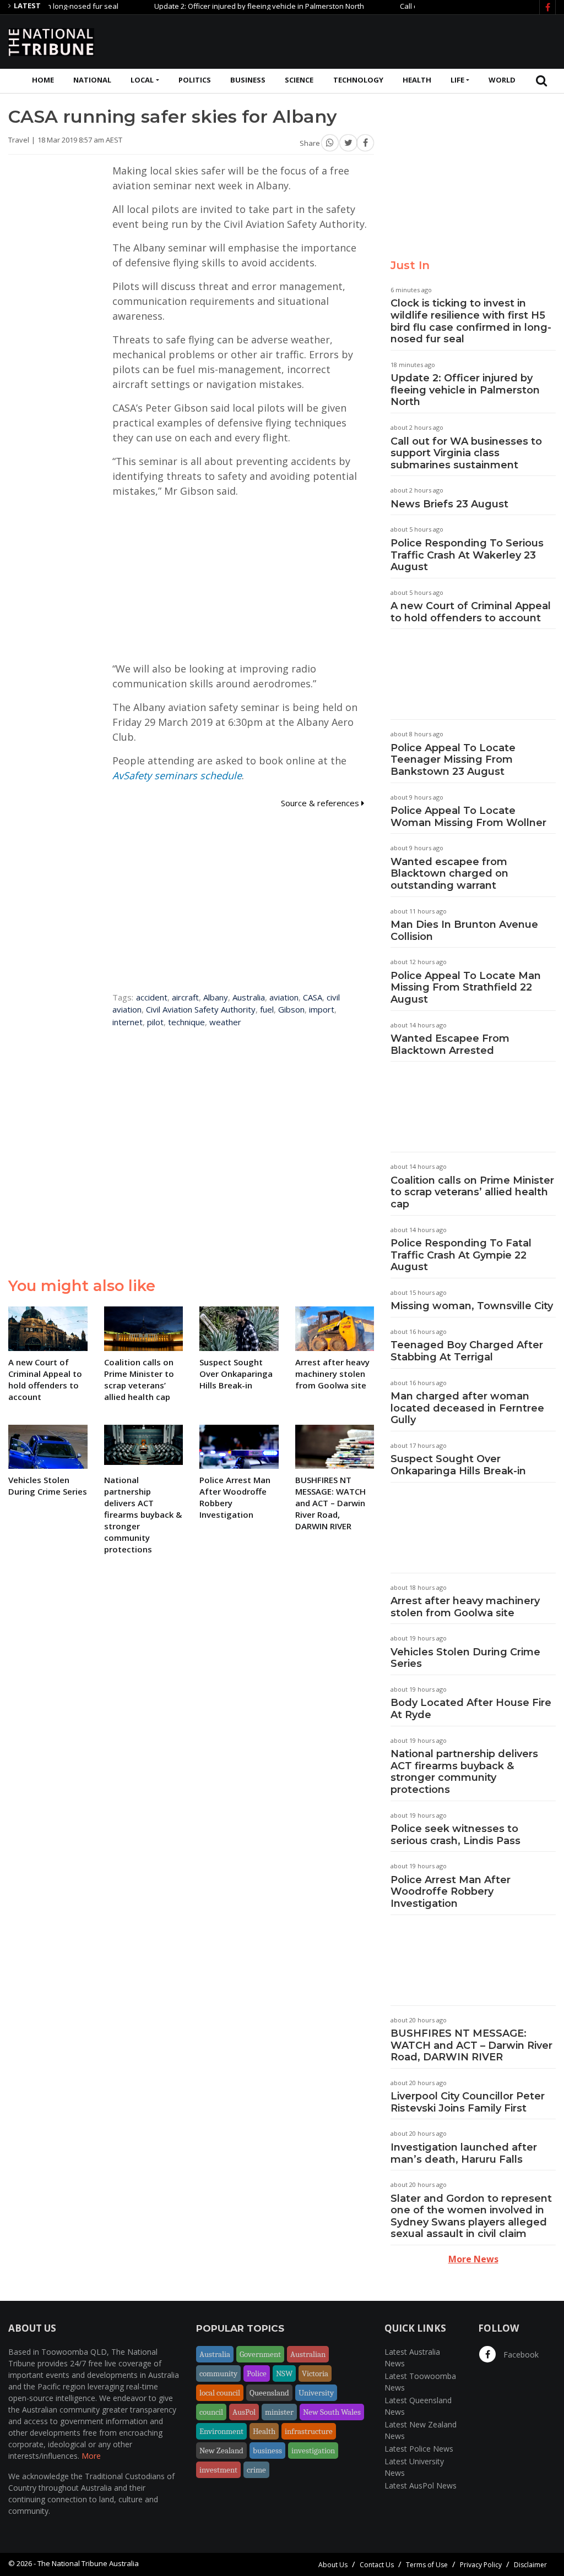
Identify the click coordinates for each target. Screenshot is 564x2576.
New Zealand (221, 2451)
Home (43, 80)
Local (142, 80)
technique (186, 1022)
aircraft (185, 997)
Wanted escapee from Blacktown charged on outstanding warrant (449, 874)
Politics (195, 80)
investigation (313, 2451)
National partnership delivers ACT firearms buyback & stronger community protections (464, 1772)
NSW (284, 2373)
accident (152, 997)
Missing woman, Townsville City (472, 1306)
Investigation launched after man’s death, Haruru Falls (464, 2153)
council (211, 2412)
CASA (313, 997)
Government (260, 2354)
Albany (216, 997)
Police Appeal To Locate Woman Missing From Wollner (468, 817)
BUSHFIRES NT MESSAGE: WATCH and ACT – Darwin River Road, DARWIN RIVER (471, 2045)
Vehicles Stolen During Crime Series (465, 1658)
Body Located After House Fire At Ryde (471, 1709)
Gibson (291, 1009)
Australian (308, 2354)
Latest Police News (419, 2449)
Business (248, 80)
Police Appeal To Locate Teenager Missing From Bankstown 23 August (453, 760)
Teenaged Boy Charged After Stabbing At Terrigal (467, 1351)
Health (417, 80)
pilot (155, 1022)
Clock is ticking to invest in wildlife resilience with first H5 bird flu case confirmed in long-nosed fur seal (471, 321)
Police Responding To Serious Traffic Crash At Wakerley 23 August (467, 555)
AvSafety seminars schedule (177, 775)
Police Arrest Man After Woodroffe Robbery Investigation (451, 1892)
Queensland (269, 2393)
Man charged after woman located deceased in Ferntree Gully (467, 1408)
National (92, 80)
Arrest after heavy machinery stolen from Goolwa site (465, 1607)
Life (457, 80)
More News (473, 2259)
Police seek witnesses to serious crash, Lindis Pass (455, 1835)
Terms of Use (427, 2565)
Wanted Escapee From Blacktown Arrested (450, 1044)
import (322, 1009)
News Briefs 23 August (449, 504)
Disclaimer (530, 2565)
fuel (267, 1009)
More (91, 2456)
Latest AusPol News (421, 2485)
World (502, 80)
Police (257, 2373)
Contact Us (377, 2565)
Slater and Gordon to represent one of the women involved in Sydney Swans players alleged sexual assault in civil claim (471, 2216)
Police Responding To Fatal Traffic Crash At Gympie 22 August (461, 1255)
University (316, 2393)
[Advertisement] (355, 40)
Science (299, 80)
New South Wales (332, 2412)
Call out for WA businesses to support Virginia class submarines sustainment (466, 453)
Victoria (315, 2373)
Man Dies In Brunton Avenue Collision (464, 931)
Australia (249, 997)
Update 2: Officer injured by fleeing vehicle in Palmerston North (222, 6)
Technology (358, 80)
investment (218, 2470)
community (218, 2373)
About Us (333, 2565)
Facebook (520, 2355)
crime (256, 2470)
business (267, 2451)
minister (279, 2412)
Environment (221, 2431)
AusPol (244, 2412)
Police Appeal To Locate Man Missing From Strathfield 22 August (466, 988)
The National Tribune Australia (88, 2563)
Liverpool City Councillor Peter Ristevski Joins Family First (468, 2102)
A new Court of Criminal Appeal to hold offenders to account (471, 612)
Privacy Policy (481, 2565)
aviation (284, 997)
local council (220, 2393)
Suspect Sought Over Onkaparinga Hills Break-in (458, 1465)
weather (225, 1022)
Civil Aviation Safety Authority (201, 1009)
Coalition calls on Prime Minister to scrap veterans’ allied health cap (472, 1192)
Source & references (321, 803)
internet (128, 1022)
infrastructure (309, 2431)
